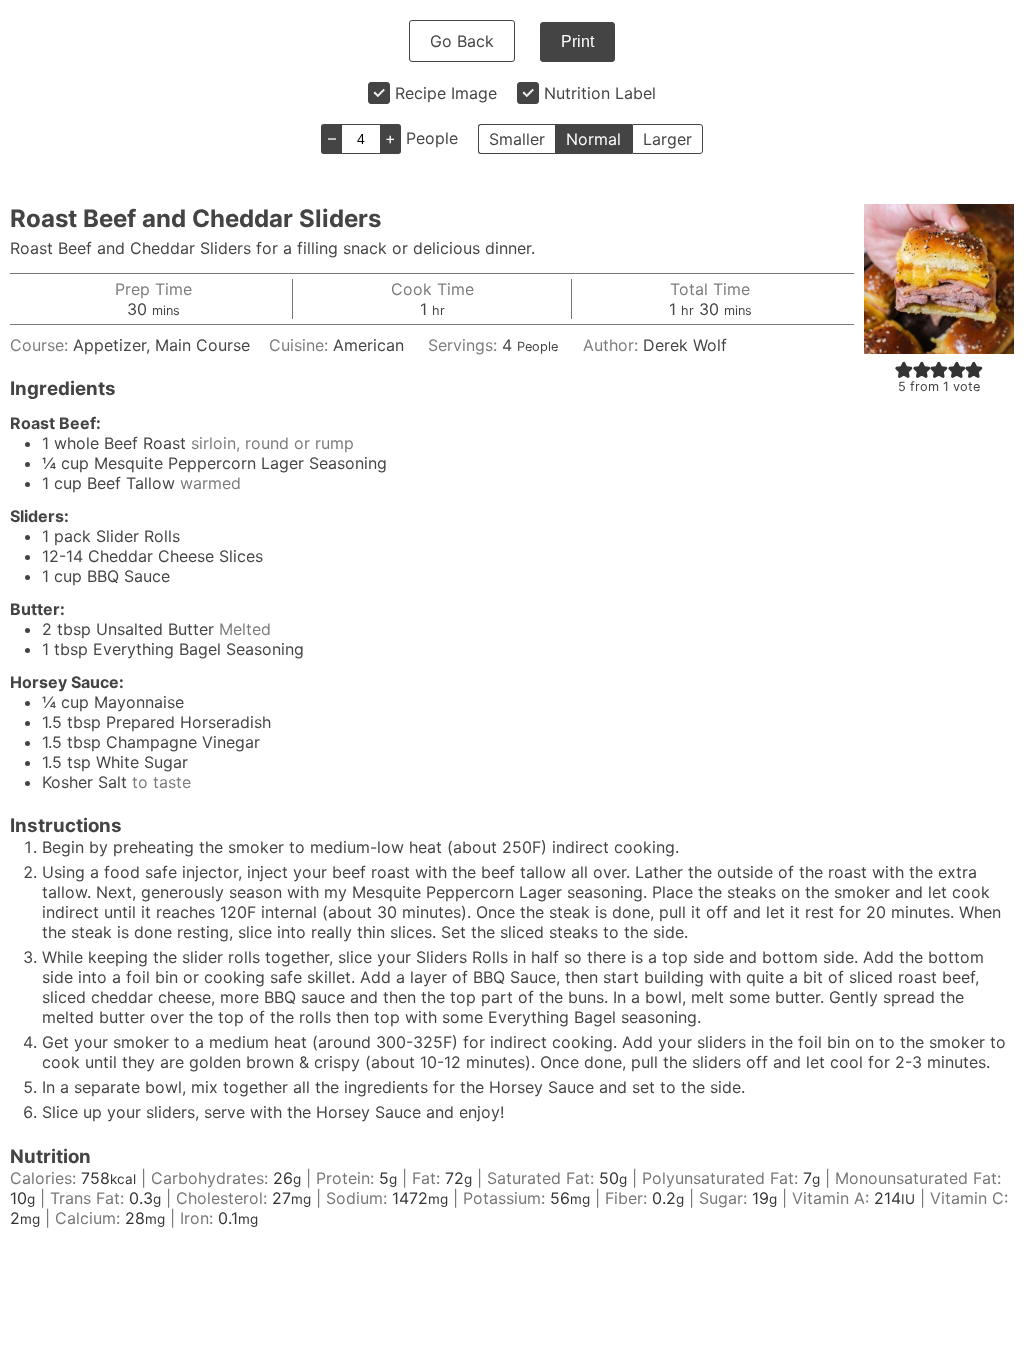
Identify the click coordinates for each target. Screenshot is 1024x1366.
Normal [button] (593, 139)
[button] (904, 369)
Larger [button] (667, 139)
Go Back (462, 41)
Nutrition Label (600, 93)
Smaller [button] (517, 139)
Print (577, 41)
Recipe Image (446, 93)
